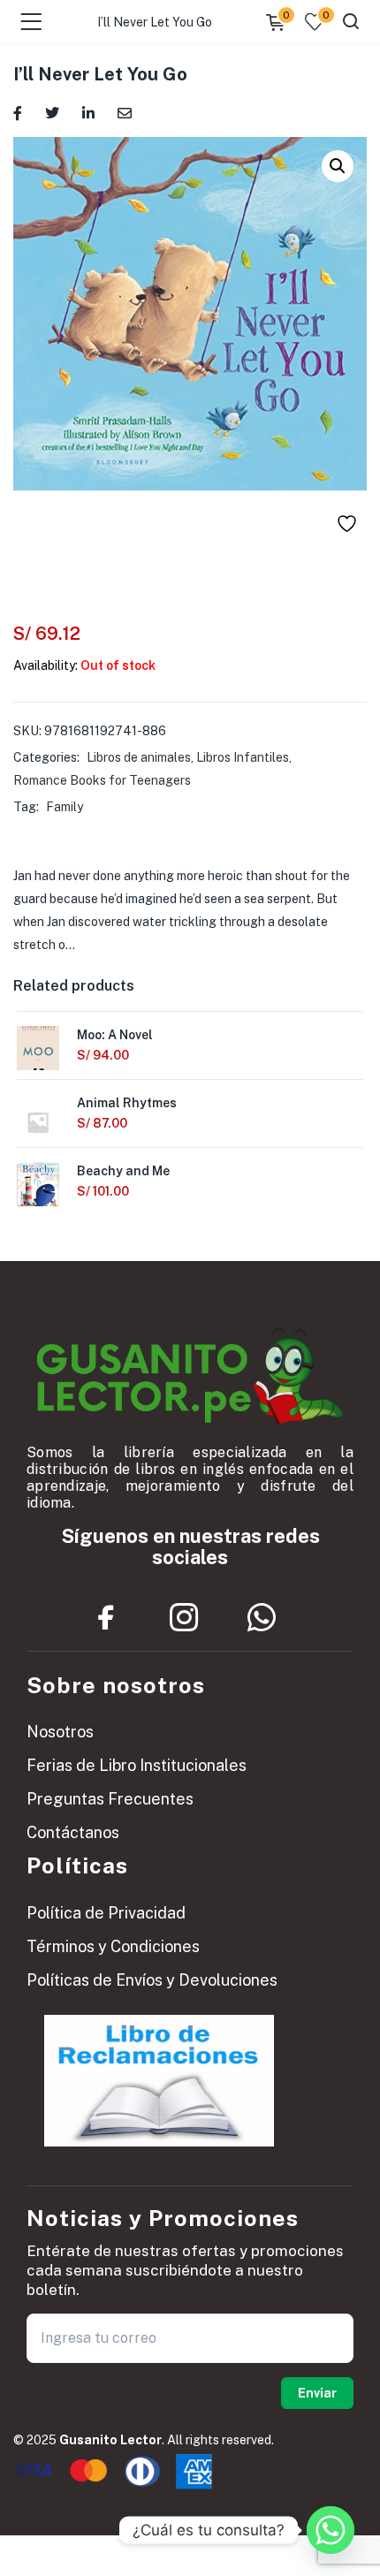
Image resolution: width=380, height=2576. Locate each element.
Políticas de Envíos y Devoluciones (152, 1980)
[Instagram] (184, 1618)
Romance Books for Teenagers (102, 780)
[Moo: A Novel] (38, 1053)
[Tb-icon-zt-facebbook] (106, 1618)
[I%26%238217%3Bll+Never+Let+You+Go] (52, 112)
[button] (338, 166)
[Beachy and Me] (38, 1189)
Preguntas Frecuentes (110, 1799)
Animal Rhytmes (127, 1103)
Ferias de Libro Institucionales (137, 1765)
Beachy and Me (123, 1171)
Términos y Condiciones (113, 1946)
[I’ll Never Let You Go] (18, 112)
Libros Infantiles (243, 757)
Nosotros (60, 1732)
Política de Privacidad (106, 1913)
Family (65, 807)
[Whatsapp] (262, 1618)
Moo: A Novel (115, 1035)
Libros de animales (139, 757)
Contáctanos (73, 1832)
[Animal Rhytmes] (38, 1121)
